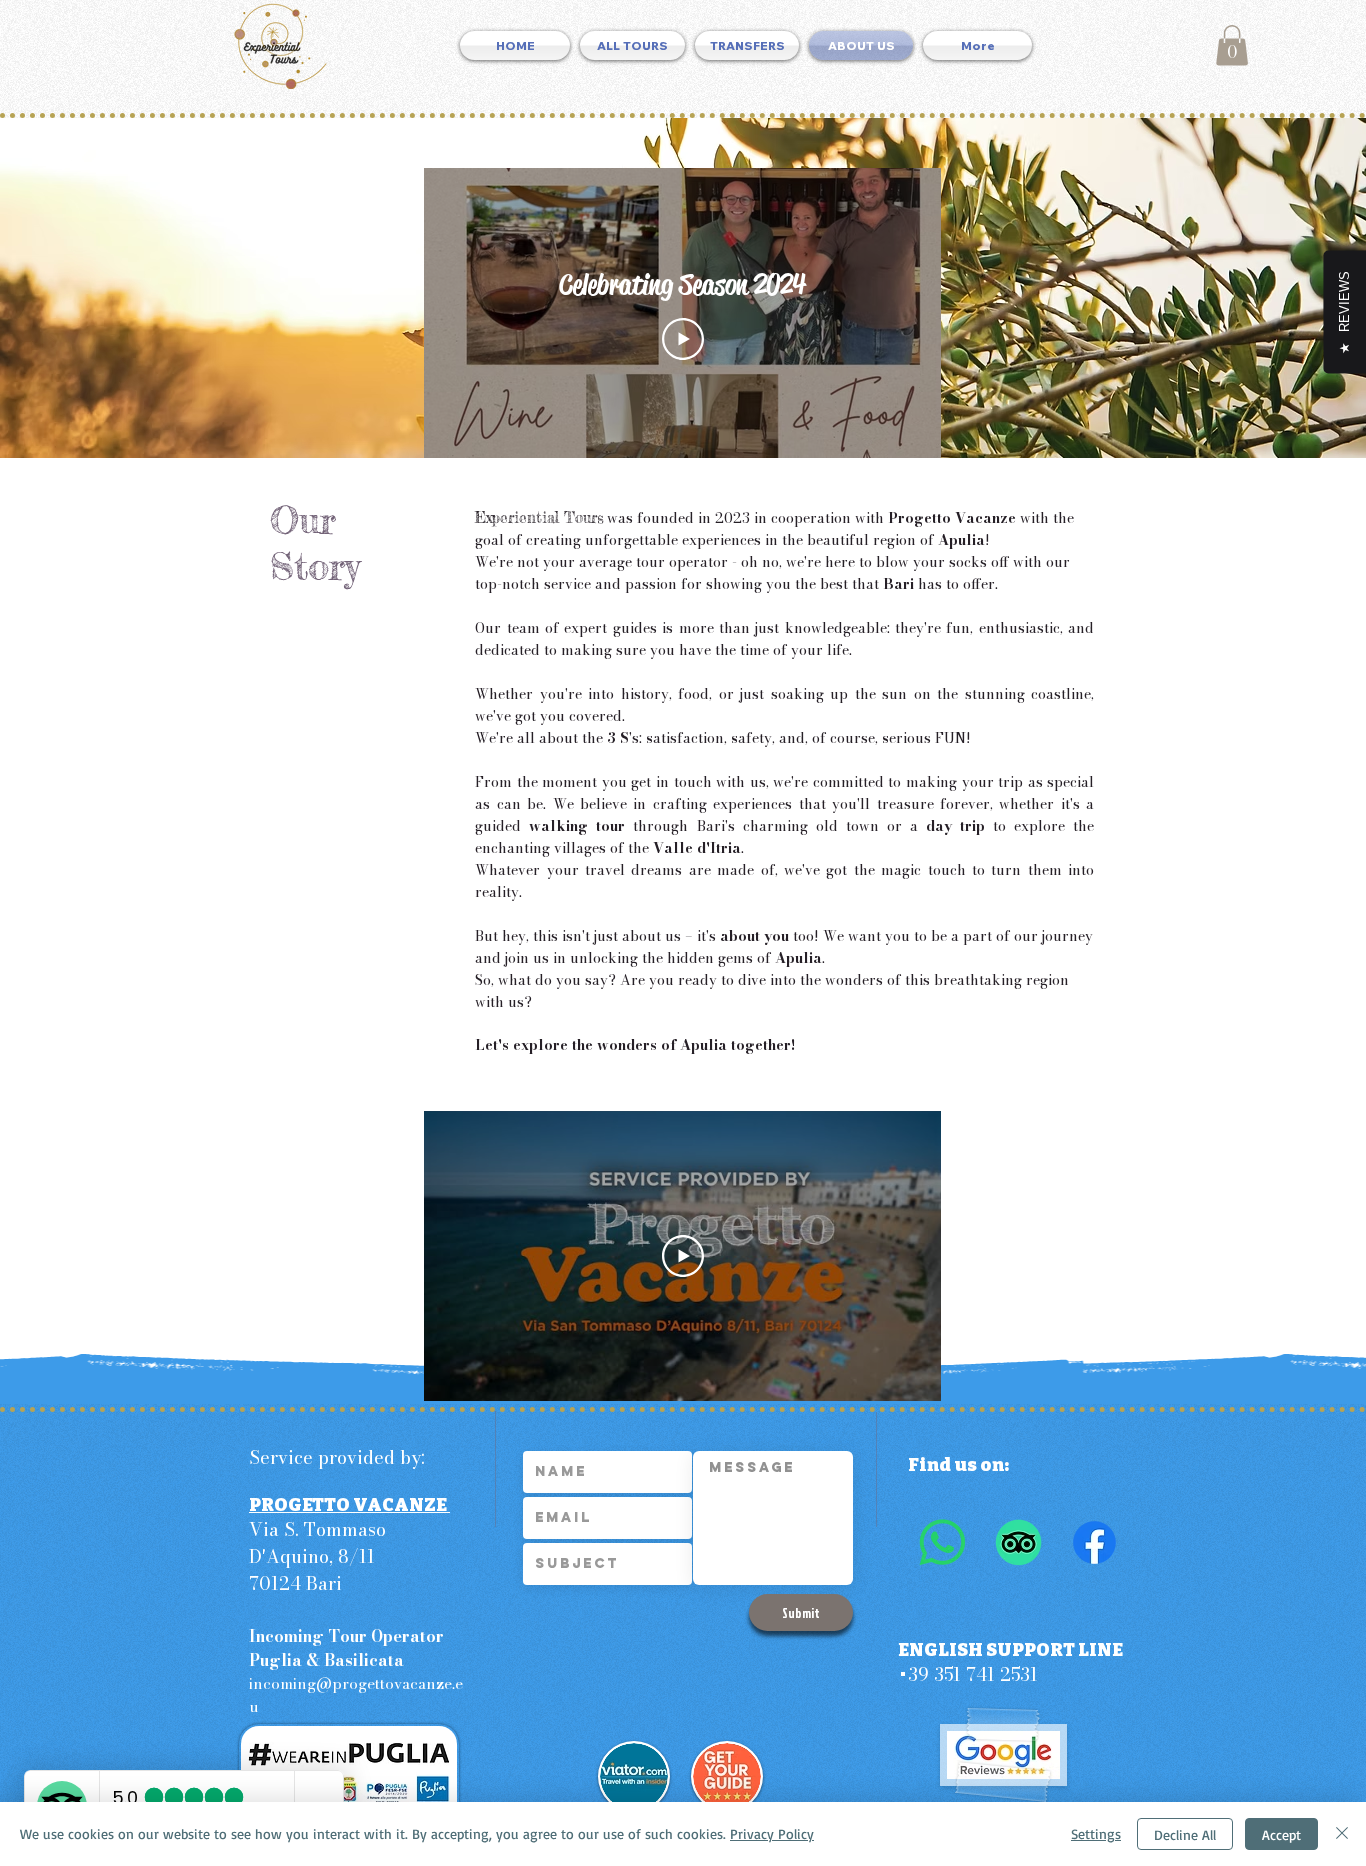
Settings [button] (1096, 1833)
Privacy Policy (772, 1833)
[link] (1232, 45)
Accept (1281, 1834)
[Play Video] (683, 339)
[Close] (1342, 1834)
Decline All (1185, 1834)
